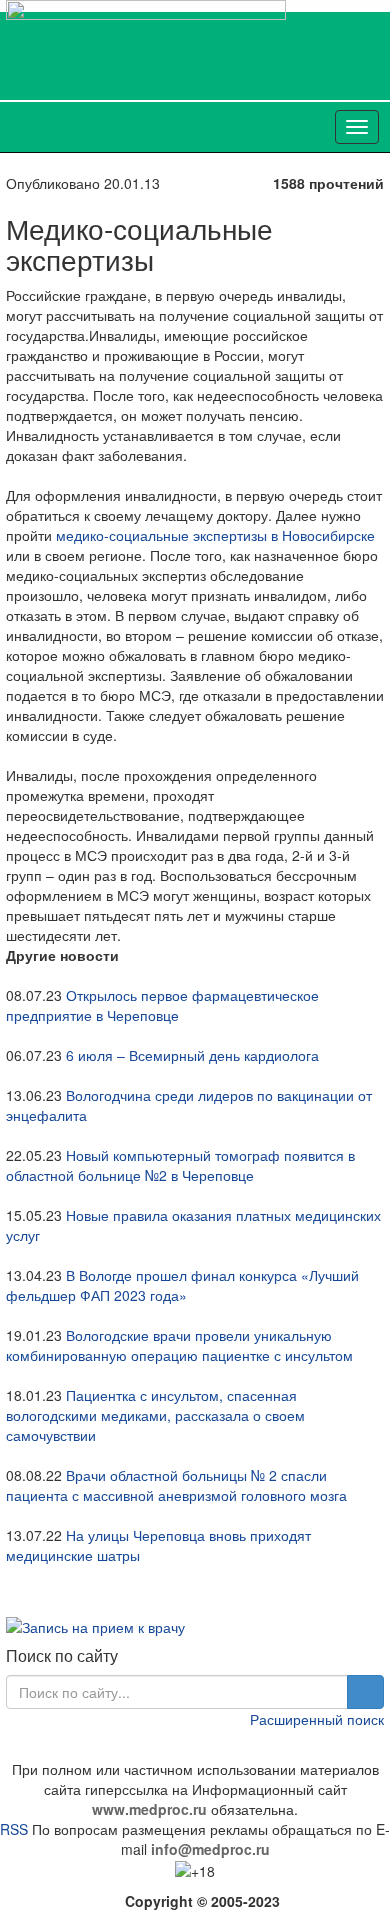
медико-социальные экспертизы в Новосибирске (215, 535)
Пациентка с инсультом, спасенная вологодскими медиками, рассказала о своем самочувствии (155, 1415)
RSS (14, 1829)
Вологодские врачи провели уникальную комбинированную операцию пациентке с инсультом (179, 1345)
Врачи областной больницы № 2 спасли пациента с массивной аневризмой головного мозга (176, 1485)
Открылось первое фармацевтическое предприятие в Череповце (162, 1005)
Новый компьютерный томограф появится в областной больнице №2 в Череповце (180, 1165)
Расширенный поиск (317, 1719)
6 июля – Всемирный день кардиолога (192, 1055)
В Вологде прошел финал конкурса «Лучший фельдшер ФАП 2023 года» (182, 1285)
